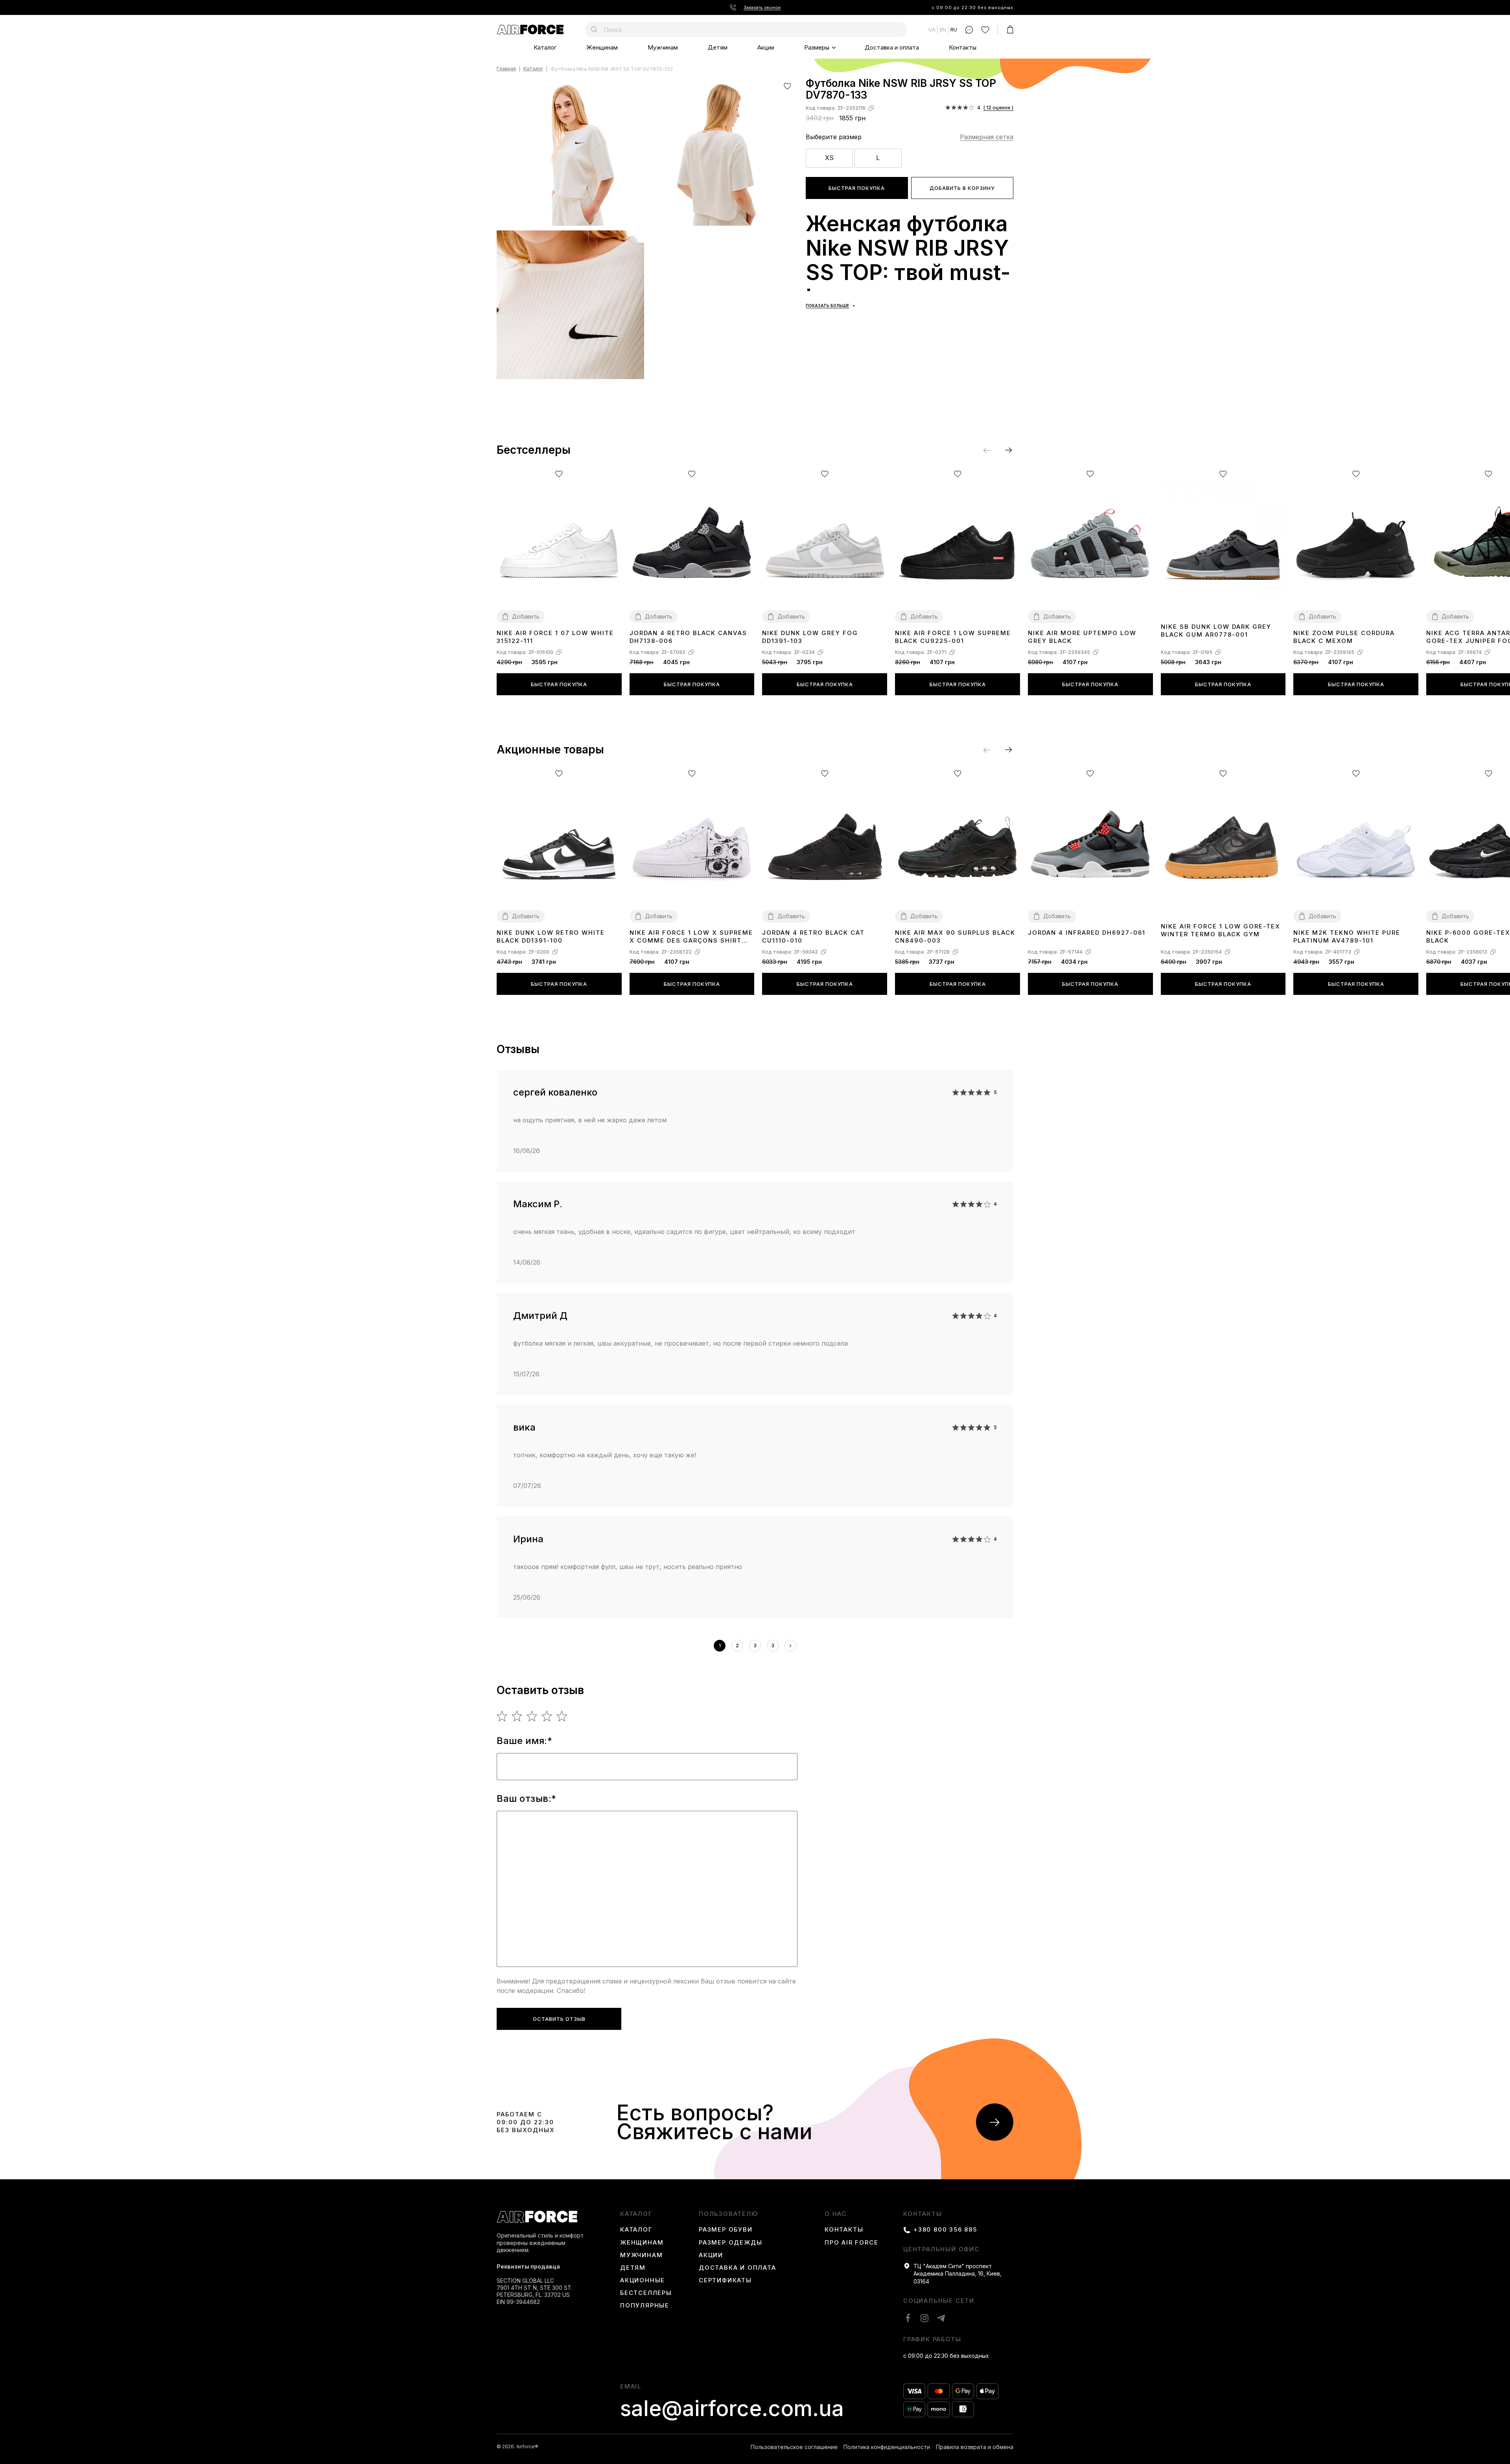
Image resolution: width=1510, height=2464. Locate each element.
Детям (718, 47)
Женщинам (602, 47)
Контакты (963, 47)
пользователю (728, 2214)
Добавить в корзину (962, 188)
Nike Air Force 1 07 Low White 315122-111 (555, 637)
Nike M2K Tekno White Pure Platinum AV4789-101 (1347, 936)
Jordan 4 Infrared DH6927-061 (1087, 933)
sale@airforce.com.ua (732, 2409)
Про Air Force (851, 2243)
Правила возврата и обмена (975, 2447)
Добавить (526, 616)
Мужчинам (663, 47)
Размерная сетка (987, 137)
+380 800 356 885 (945, 2230)
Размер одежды (730, 2243)
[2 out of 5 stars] (517, 1716)
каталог (636, 2214)
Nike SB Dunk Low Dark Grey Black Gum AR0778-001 (1216, 631)
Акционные (643, 2280)
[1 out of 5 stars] (502, 1716)
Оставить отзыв (559, 2019)
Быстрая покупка (857, 188)
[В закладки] (787, 86)
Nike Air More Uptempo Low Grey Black (1082, 637)
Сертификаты (725, 2280)
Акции (766, 47)
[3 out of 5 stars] (532, 1716)
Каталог (545, 47)
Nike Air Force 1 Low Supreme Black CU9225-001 (953, 637)
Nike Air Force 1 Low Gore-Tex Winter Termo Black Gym (1221, 930)
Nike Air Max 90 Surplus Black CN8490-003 (955, 936)
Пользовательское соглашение (794, 2447)
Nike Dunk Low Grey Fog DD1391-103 (810, 637)
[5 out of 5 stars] (562, 1716)
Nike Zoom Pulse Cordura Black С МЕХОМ (1344, 637)
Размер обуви (726, 2230)
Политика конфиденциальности (887, 2447)
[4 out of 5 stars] (547, 1716)
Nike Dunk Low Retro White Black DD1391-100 (551, 936)
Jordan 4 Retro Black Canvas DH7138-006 (688, 637)
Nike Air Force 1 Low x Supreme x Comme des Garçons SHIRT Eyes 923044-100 (691, 937)
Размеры (817, 47)
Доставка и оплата (892, 47)
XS (829, 158)
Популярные (645, 2306)
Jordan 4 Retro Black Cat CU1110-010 (813, 936)
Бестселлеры (646, 2293)
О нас (836, 2214)
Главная (506, 69)
